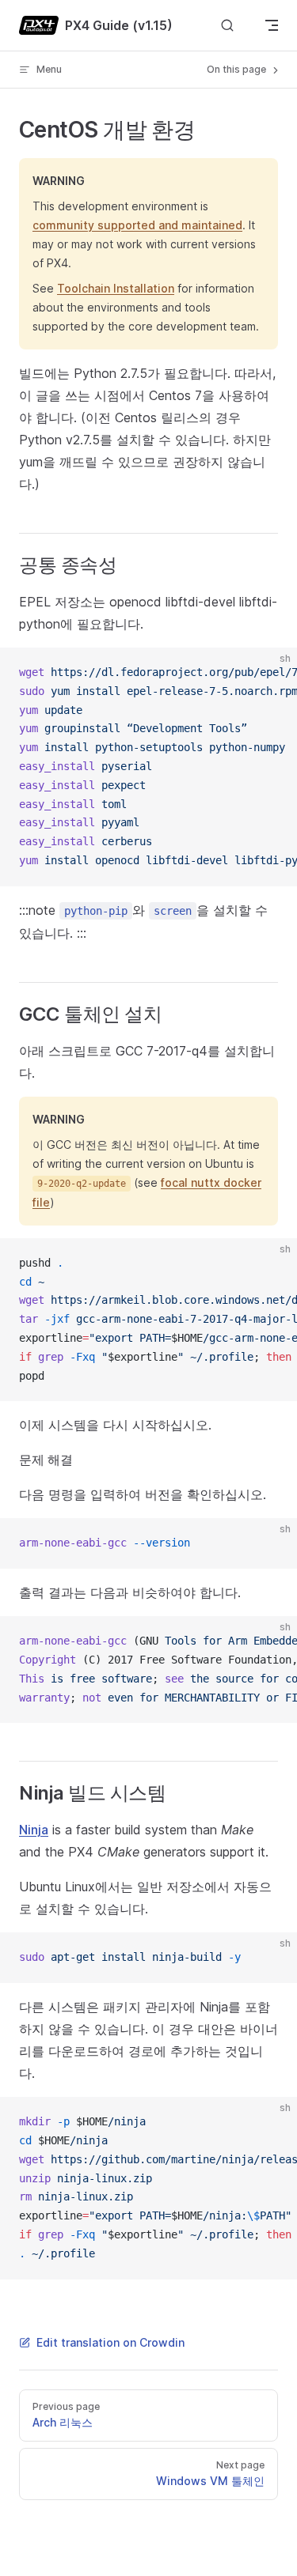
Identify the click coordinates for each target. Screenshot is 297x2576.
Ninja (34, 1830)
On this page (238, 69)
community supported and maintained (137, 225)
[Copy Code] (272, 673)
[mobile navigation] (272, 25)
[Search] (227, 26)
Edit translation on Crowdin (110, 2342)
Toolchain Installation (116, 288)
